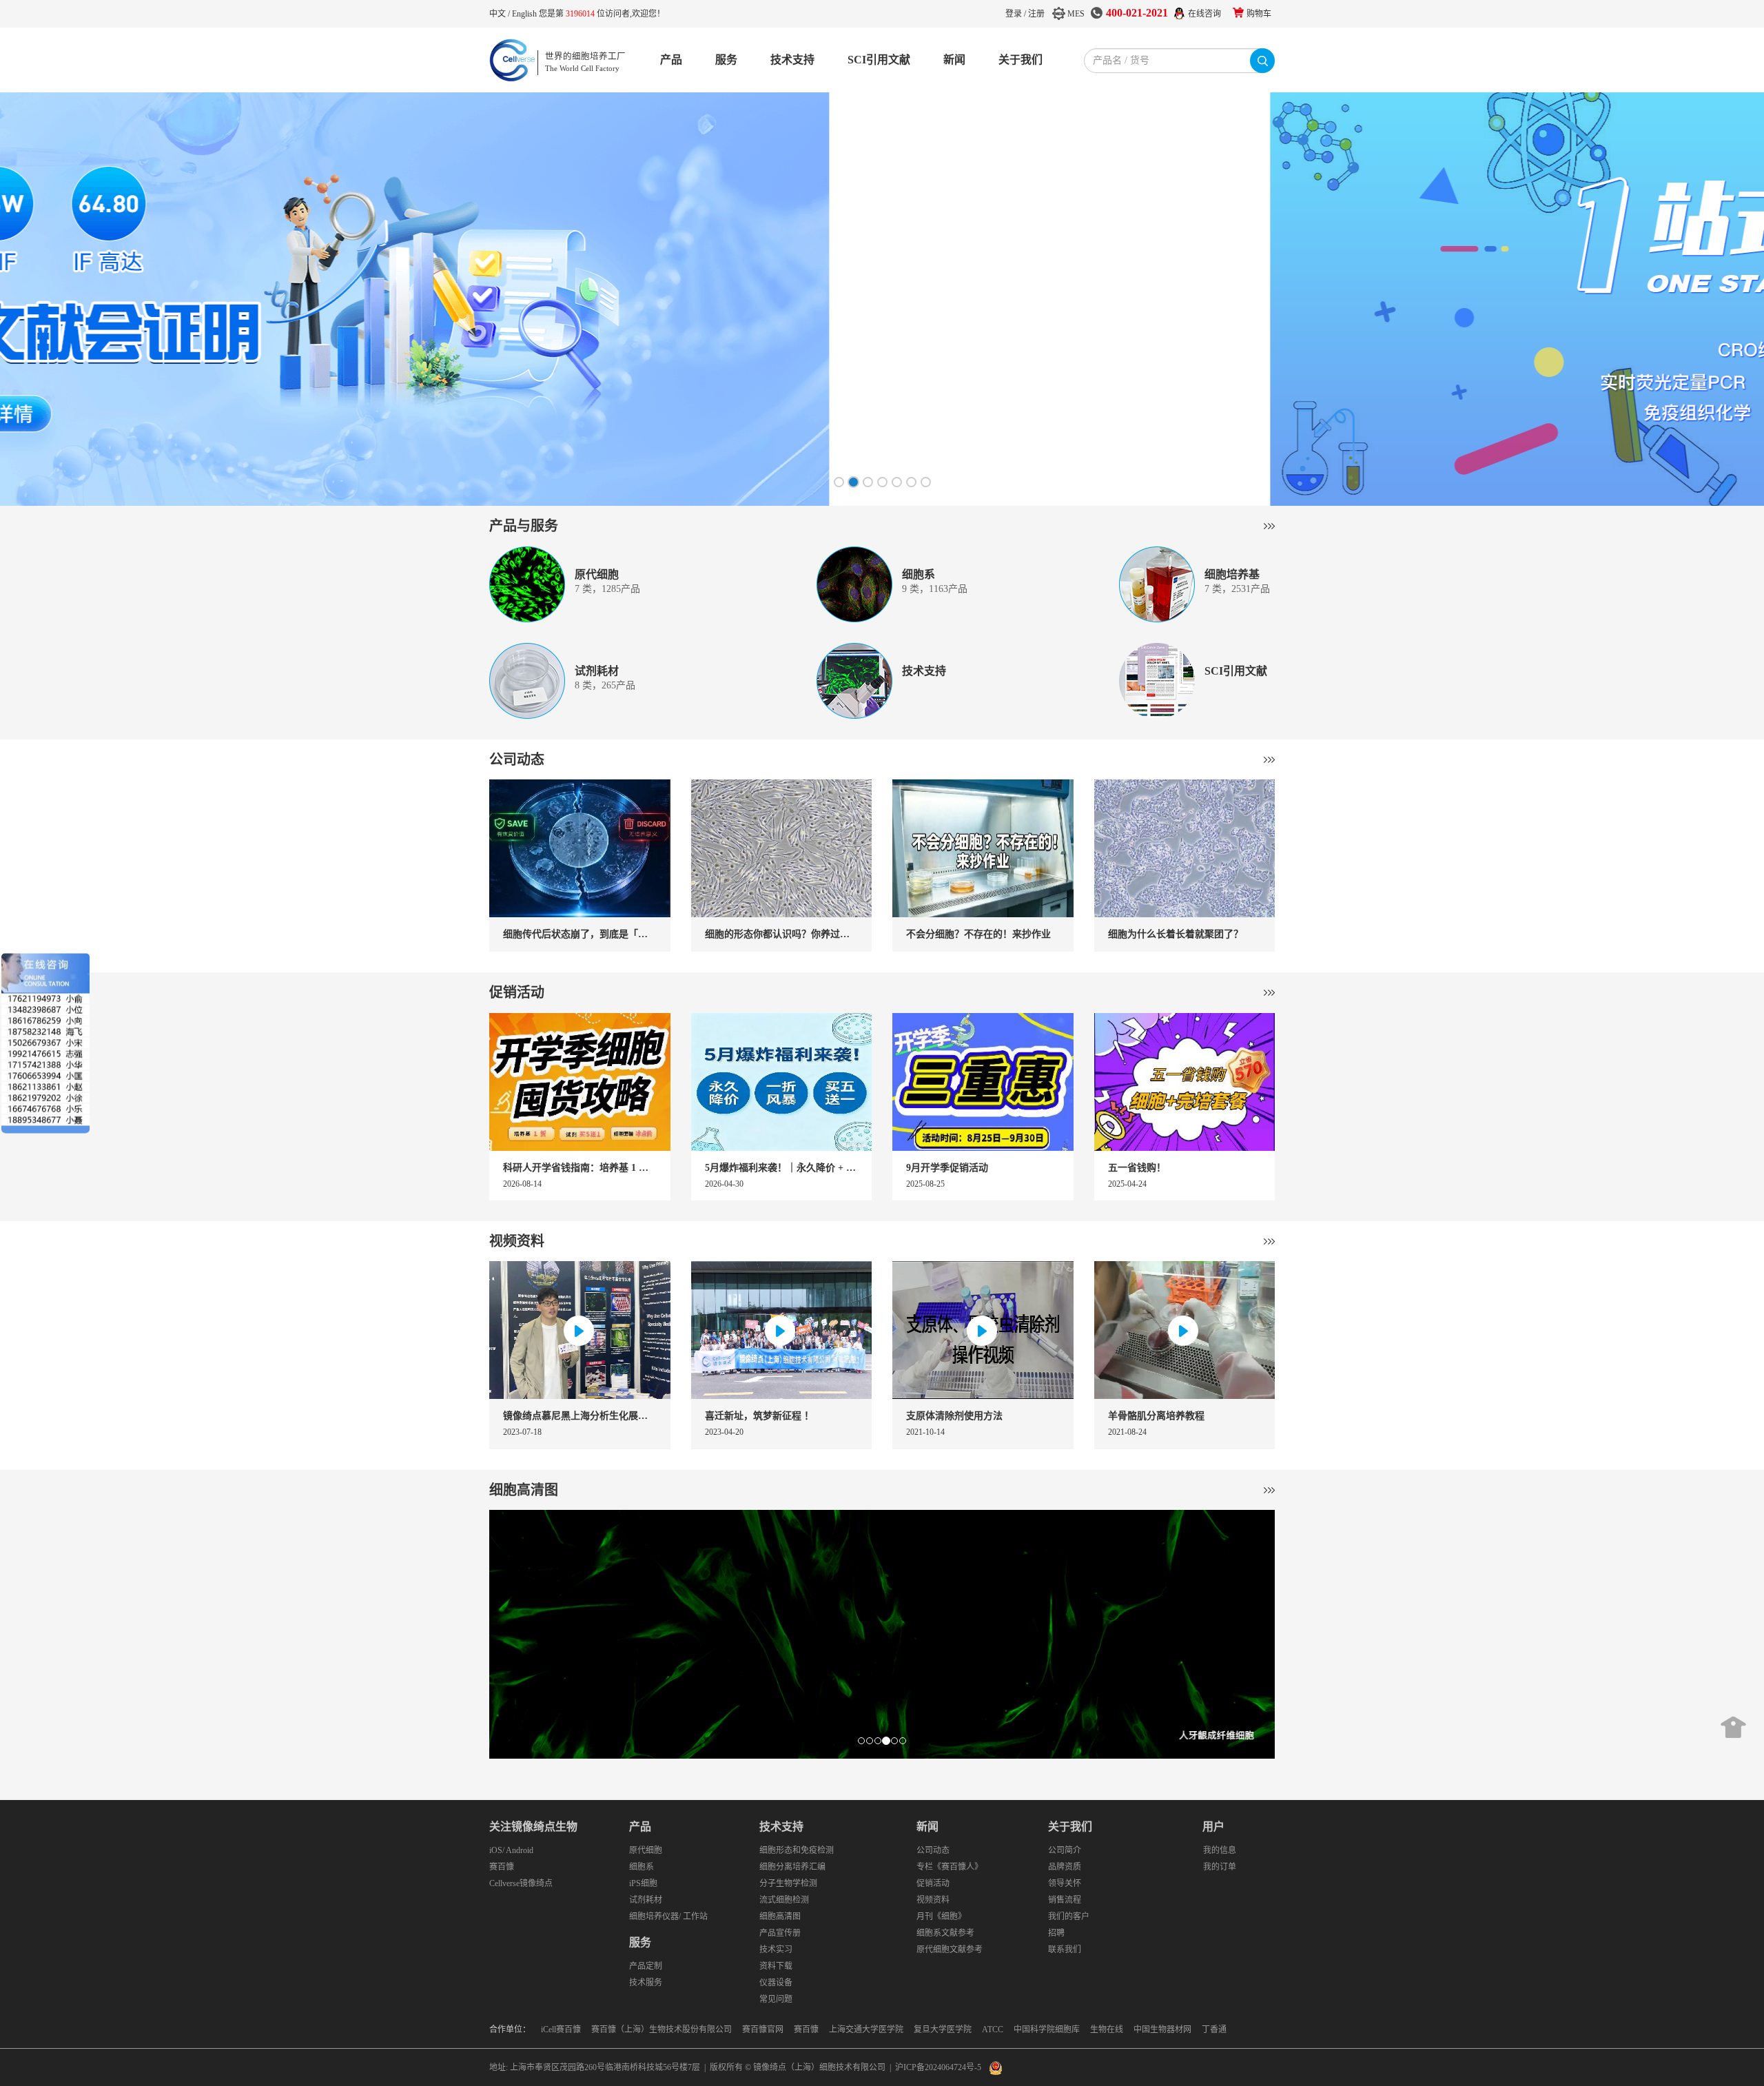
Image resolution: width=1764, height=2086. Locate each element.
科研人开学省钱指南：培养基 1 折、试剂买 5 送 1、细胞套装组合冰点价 (580, 1168)
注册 (1036, 14)
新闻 (954, 60)
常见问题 (776, 1999)
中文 (499, 14)
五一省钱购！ (1137, 1168)
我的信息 (1220, 1850)
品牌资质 (1065, 1867)
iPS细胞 (643, 1883)
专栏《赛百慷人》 (950, 1867)
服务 (726, 60)
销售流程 (1065, 1900)
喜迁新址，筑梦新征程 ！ (759, 1416)
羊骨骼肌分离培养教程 (1156, 1416)
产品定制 (646, 1966)
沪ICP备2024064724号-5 (938, 2067)
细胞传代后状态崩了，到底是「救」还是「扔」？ (580, 934)
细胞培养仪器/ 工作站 (668, 1916)
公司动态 (517, 759)
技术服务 (646, 1983)
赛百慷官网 (763, 2029)
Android (520, 1850)
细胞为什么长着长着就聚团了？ (1176, 934)
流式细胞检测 (784, 1900)
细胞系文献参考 (945, 1933)
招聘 (1056, 1933)
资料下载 (776, 1966)
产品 (671, 60)
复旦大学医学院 (943, 2029)
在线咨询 (1204, 14)
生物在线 (1107, 2029)
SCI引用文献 (879, 60)
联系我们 (1065, 1950)
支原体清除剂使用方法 (954, 1416)
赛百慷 (502, 1867)
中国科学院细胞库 (1047, 2029)
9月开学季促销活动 (947, 1168)
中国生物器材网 (1162, 2029)
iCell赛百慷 (561, 2029)
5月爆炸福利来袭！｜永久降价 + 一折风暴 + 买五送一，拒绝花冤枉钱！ (782, 1168)
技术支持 (792, 60)
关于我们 (1021, 60)
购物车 (1259, 14)
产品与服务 (524, 526)
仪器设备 (776, 1983)
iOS (496, 1850)
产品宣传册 (780, 1933)
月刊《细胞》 (941, 1916)
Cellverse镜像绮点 (521, 1883)
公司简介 (1065, 1850)
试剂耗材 (646, 1900)
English (525, 14)
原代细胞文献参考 (950, 1950)
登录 (1014, 14)
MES (1076, 14)
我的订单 (1220, 1867)
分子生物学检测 (788, 1883)
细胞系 (642, 1867)
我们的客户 (1069, 1916)
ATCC (993, 2029)
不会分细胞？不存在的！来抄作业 (978, 934)
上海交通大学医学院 (866, 2029)
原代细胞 (646, 1850)
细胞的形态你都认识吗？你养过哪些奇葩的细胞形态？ (782, 934)
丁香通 (1214, 2029)
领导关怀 (1065, 1883)
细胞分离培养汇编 (792, 1867)
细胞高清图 (524, 1490)
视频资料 (517, 1241)
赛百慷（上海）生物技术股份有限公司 (661, 2029)
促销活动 (517, 992)
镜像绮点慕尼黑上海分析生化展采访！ (580, 1416)
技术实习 (776, 1950)
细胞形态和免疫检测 (797, 1850)
